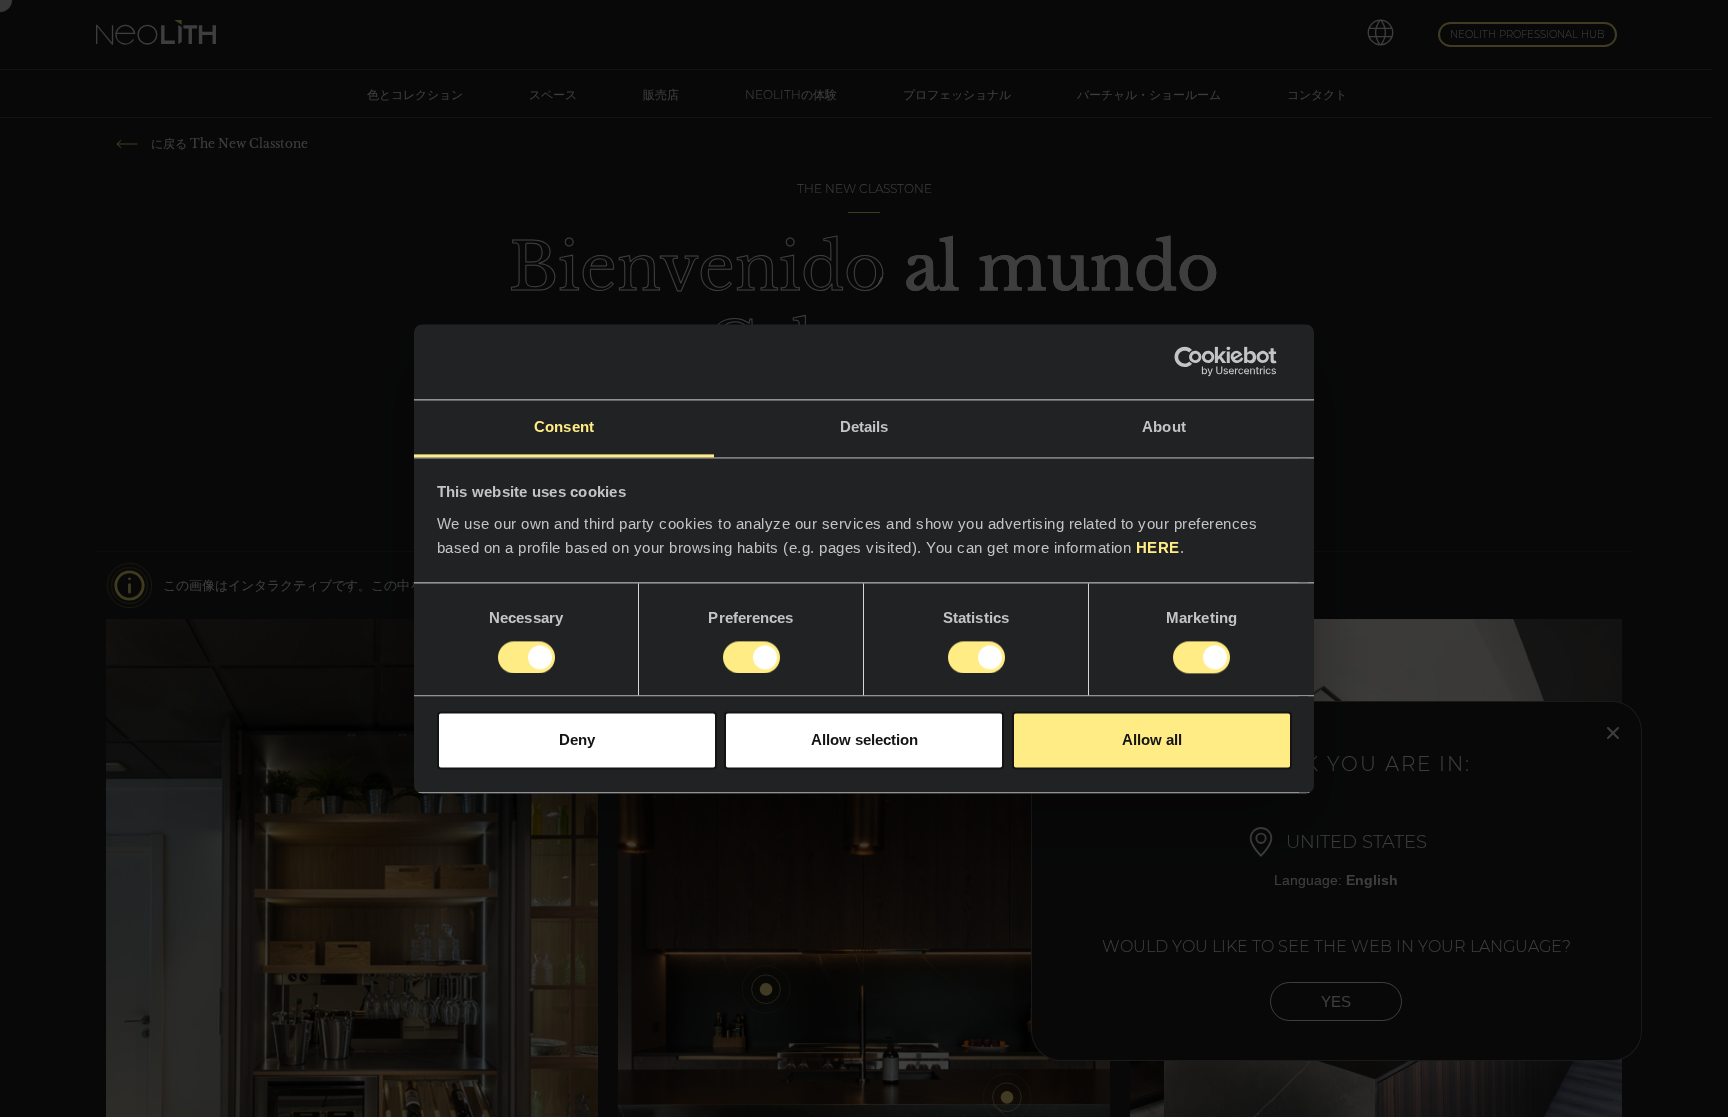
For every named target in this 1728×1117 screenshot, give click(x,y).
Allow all (1152, 740)
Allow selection (864, 740)
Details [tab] (864, 426)
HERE (1158, 547)
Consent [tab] (564, 426)
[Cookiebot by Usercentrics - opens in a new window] (1204, 361)
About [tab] (1164, 426)
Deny (577, 740)
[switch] (751, 657)
